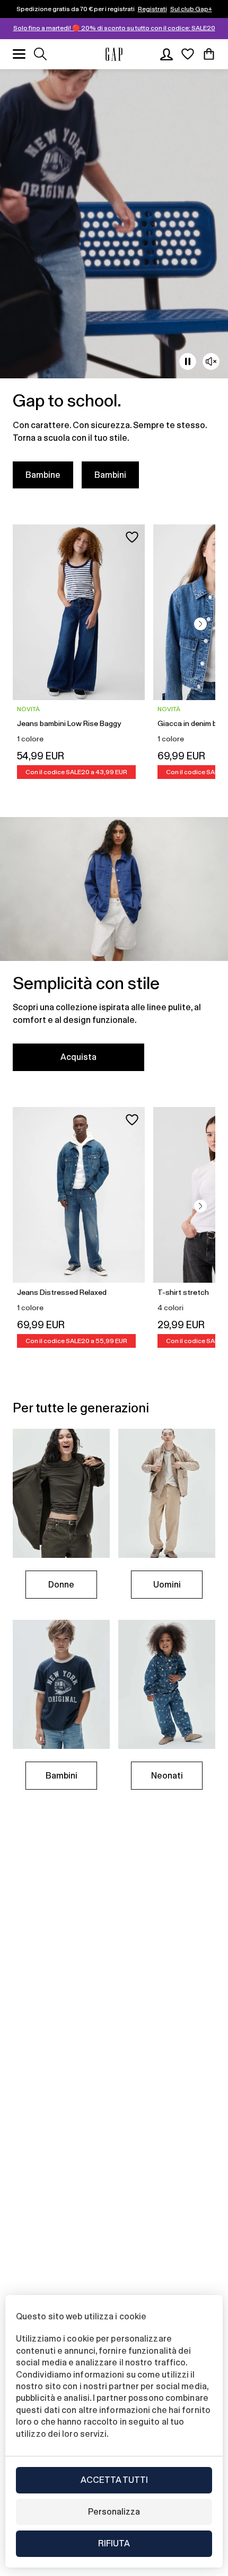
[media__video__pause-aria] (188, 361)
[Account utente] (166, 54)
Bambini (110, 475)
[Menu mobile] (19, 54)
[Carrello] (209, 54)
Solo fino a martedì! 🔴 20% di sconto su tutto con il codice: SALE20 (114, 28)
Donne (61, 1585)
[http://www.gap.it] (114, 54)
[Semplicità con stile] (114, 950)
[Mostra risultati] (40, 54)
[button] (200, 624)
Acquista (78, 1057)
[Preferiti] (188, 54)
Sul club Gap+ (191, 9)
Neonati (167, 1776)
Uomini (167, 1585)
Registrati (152, 9)
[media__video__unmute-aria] (211, 361)
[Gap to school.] (114, 285)
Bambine (43, 475)
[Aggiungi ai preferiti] (132, 537)
